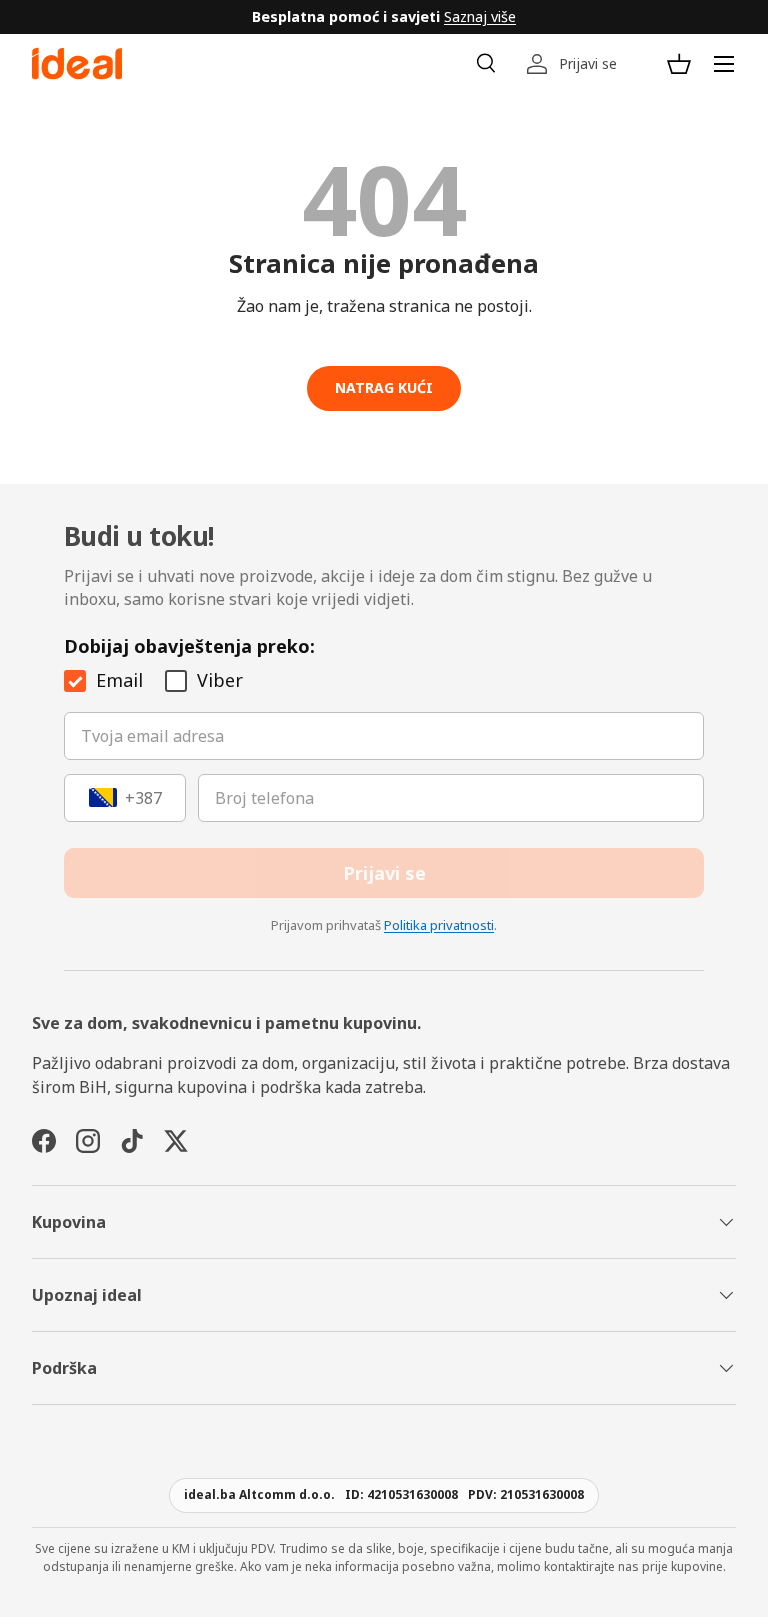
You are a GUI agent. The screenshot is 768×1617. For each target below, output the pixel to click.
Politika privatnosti (439, 925)
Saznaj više (480, 16)
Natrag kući (384, 387)
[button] (679, 64)
